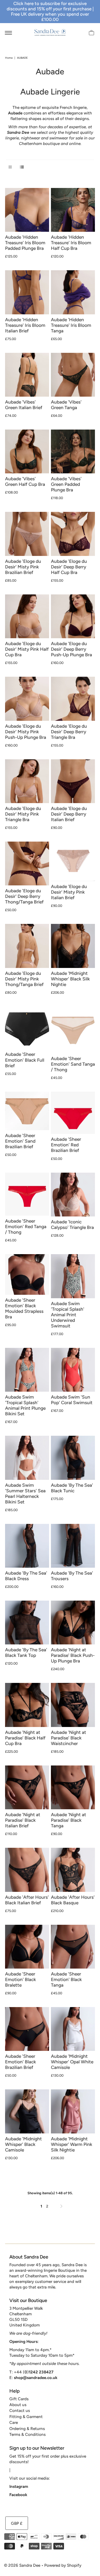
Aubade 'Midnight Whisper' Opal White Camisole (72, 2062)
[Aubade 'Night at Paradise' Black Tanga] (73, 1787)
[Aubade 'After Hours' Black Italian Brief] (27, 1870)
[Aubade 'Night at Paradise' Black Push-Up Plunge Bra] (73, 1623)
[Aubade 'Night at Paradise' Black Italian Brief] (27, 1787)
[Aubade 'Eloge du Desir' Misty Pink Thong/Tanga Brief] (27, 946)
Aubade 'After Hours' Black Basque (73, 1900)
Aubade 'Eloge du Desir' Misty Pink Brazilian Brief (23, 567)
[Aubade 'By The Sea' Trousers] (73, 1546)
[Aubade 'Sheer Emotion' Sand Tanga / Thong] (73, 1030)
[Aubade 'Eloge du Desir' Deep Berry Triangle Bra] (73, 699)
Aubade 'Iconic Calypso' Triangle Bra (72, 1225)
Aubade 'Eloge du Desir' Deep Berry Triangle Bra (69, 732)
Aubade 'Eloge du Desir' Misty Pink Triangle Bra (23, 814)
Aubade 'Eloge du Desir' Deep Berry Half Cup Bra (69, 567)
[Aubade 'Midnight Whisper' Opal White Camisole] (73, 2029)
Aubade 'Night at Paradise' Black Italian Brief (23, 1820)
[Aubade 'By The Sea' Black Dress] (27, 1546)
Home (9, 58)
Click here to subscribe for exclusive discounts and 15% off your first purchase (49, 6)
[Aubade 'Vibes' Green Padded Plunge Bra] (73, 451)
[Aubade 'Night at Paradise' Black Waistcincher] (73, 1705)
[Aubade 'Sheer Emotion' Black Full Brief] (27, 1028)
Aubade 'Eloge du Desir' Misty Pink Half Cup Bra (27, 649)
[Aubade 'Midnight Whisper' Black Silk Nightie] (73, 946)
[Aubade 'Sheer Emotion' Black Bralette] (27, 1947)
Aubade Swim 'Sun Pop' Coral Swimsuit (72, 1400)
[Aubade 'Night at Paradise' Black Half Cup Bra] (27, 1705)
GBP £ (17, 2523)
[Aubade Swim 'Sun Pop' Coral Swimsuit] (73, 1370)
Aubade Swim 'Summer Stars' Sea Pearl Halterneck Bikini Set (25, 1493)
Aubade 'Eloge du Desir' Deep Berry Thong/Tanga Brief (24, 896)
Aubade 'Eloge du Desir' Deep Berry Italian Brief (69, 814)
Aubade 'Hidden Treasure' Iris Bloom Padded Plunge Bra (25, 243)
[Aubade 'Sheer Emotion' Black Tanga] (73, 1947)
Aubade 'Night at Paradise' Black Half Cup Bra (25, 1738)
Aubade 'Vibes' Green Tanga (66, 405)
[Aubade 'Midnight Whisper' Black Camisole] (27, 2111)
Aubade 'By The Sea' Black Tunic (72, 1488)
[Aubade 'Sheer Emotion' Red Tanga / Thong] (27, 1194)
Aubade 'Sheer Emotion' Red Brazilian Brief (66, 1145)
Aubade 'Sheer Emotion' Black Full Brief (25, 1060)
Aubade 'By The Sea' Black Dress (26, 1576)
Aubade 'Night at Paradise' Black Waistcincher (69, 1738)
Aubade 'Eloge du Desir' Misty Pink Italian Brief (69, 892)
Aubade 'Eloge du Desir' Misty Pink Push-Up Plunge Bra (26, 732)
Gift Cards (19, 2399)
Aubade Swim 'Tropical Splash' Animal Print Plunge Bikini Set (25, 1405)
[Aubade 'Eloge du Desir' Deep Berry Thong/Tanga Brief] (27, 863)
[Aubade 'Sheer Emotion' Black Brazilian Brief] (27, 2029)
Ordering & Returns (27, 2429)
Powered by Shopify (63, 2565)
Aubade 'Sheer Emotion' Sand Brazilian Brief (20, 1141)
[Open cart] (91, 32)
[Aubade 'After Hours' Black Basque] (73, 1870)
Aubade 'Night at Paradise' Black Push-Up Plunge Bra (73, 1655)
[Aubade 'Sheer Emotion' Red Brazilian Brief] (73, 1113)
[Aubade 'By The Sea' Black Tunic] (73, 1458)
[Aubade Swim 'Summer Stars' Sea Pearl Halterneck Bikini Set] (27, 1458)
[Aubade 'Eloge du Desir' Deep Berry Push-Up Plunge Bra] (73, 616)
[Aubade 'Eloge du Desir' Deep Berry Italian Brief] (73, 781)
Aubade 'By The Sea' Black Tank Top (26, 1653)
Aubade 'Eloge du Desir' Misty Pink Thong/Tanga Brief (24, 979)
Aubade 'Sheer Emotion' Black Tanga (66, 1979)
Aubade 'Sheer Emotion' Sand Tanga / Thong (73, 1064)
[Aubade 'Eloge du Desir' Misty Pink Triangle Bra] (27, 781)
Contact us (20, 2410)
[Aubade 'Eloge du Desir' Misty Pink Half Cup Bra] (27, 616)
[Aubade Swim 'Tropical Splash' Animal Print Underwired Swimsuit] (73, 1276)
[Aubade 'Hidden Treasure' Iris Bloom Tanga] (73, 292)
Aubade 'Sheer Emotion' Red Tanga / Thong (26, 1227)
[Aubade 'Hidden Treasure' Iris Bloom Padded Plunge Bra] (27, 210)
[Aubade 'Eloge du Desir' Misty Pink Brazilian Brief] (27, 534)
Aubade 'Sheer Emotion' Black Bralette (21, 1979)
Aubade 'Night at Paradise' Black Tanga (69, 1820)
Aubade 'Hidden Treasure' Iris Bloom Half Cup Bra (71, 243)
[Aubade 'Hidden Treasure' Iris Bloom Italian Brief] (27, 292)
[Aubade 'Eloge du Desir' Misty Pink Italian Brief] (73, 861)
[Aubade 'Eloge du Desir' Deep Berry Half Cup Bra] (73, 534)
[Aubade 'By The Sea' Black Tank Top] (27, 1623)
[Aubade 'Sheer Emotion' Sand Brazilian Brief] (27, 1111)
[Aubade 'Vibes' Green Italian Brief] (27, 375)
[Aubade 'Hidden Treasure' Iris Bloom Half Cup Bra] (73, 210)
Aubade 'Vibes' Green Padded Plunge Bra (66, 484)
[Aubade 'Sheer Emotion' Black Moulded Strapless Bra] (27, 1274)
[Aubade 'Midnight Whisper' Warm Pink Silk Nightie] (73, 2111)
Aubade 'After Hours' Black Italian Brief (27, 1900)
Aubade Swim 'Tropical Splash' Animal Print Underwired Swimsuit (68, 1315)
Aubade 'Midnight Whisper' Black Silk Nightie (70, 979)
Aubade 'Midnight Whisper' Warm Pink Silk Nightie (72, 2144)
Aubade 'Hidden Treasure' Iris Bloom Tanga (71, 325)
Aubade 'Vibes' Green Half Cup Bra (25, 481)
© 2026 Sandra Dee (22, 2565)
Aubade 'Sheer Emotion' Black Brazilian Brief (21, 2062)
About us (18, 2405)
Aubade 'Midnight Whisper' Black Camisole (23, 2144)
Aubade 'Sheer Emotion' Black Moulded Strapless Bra (24, 1308)
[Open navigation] (8, 32)
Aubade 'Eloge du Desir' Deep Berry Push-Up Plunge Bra (71, 649)
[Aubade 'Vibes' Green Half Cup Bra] (27, 451)
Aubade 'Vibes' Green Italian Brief (24, 405)
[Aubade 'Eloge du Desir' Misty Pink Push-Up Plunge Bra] (27, 699)
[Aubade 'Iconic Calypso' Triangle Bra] (73, 1195)
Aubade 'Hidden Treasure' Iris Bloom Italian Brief (25, 325)
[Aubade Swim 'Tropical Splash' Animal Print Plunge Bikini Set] (27, 1370)
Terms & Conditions (27, 2434)
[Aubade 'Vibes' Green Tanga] (73, 375)
